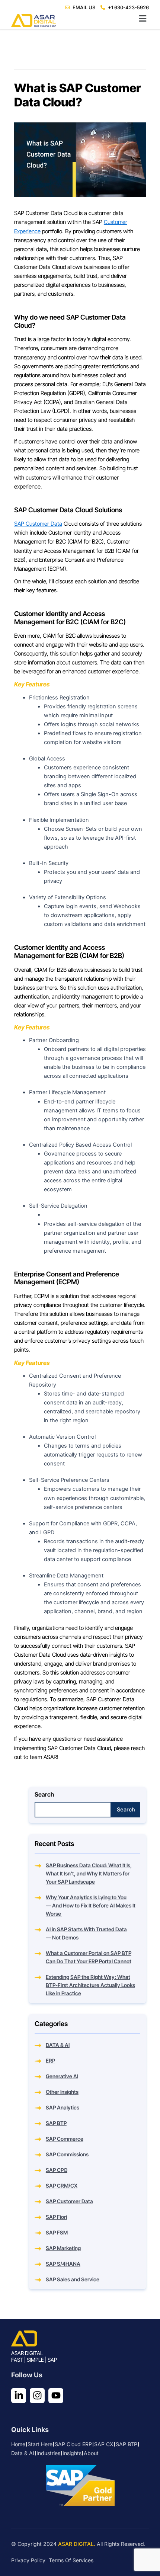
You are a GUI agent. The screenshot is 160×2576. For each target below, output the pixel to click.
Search (44, 1794)
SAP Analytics (63, 2107)
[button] (80, 19)
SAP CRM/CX (62, 2186)
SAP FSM (57, 2232)
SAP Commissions (67, 2154)
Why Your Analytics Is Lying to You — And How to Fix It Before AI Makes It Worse (91, 1905)
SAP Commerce (65, 2139)
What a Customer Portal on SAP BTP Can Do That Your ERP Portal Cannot (89, 1957)
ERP (50, 2061)
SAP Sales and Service (73, 2279)
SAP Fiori (56, 2217)
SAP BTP (56, 2123)
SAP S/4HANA (63, 2264)
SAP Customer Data (38, 524)
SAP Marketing (63, 2248)
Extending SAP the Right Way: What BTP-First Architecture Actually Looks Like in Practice (90, 1985)
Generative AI (62, 2076)
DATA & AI (58, 2045)
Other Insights (62, 2092)
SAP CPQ (57, 2170)
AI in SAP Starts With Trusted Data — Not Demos (86, 1933)
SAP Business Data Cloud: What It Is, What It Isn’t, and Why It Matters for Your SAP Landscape (89, 1873)
